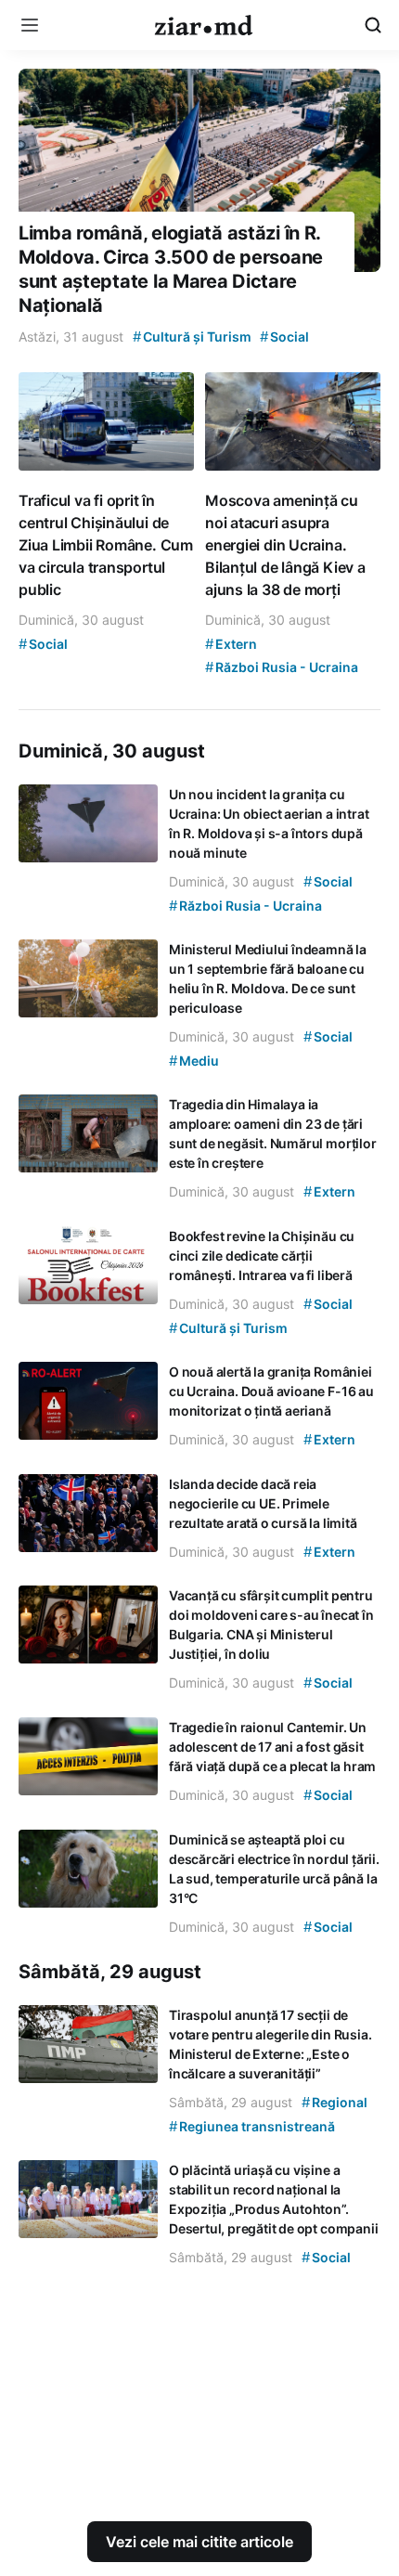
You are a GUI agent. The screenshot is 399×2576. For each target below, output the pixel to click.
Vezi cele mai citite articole (199, 2542)
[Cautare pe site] (373, 25)
